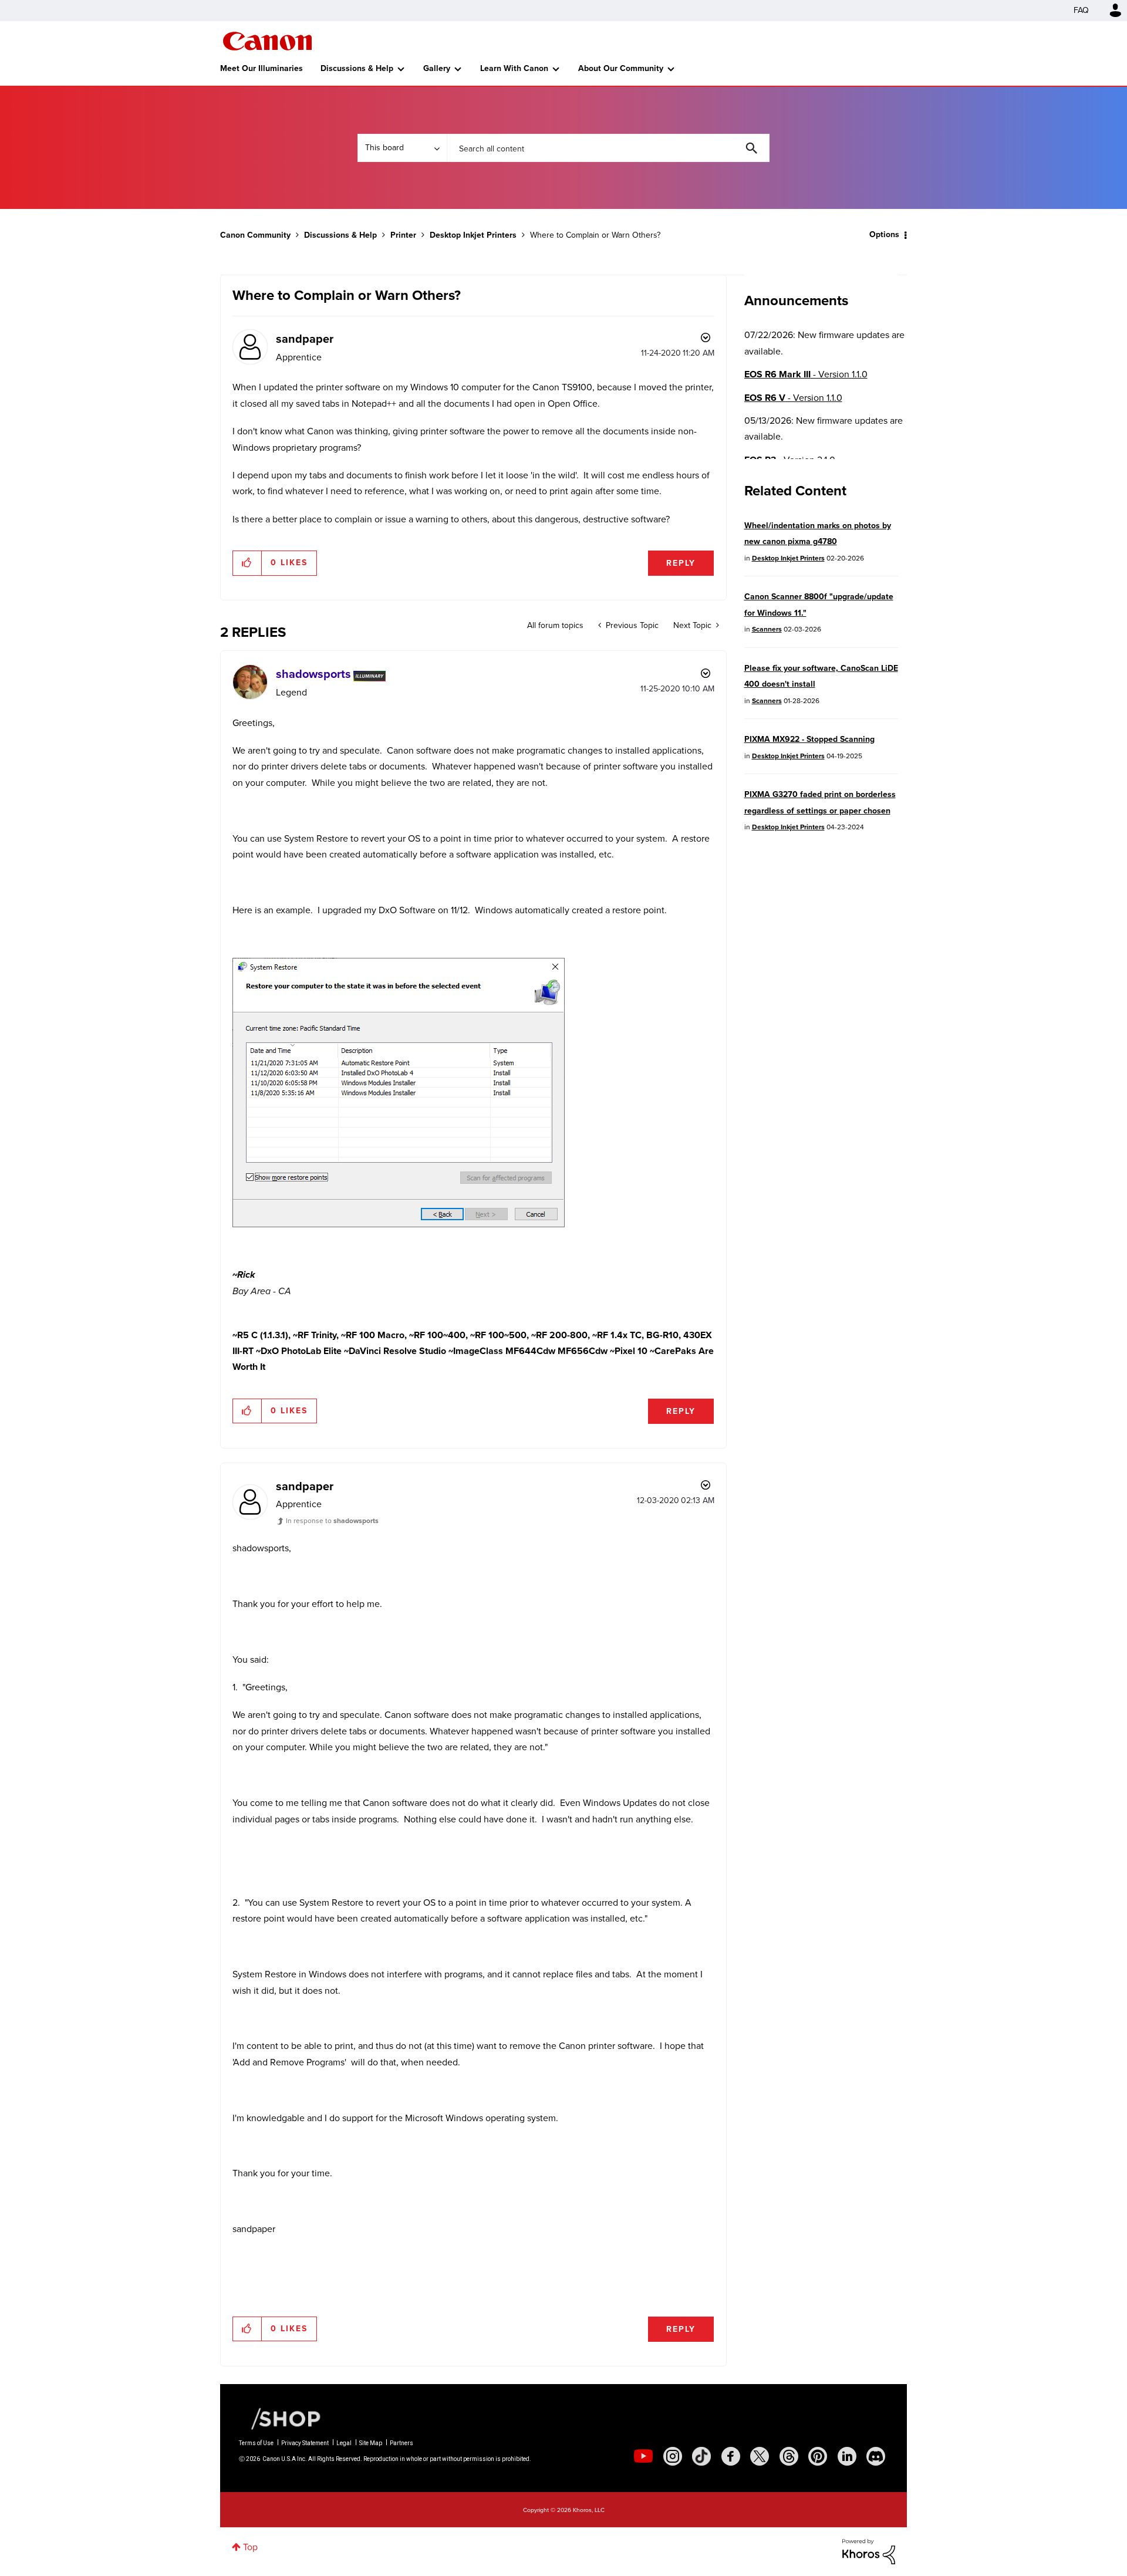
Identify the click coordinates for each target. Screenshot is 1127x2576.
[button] (727, 1193)
